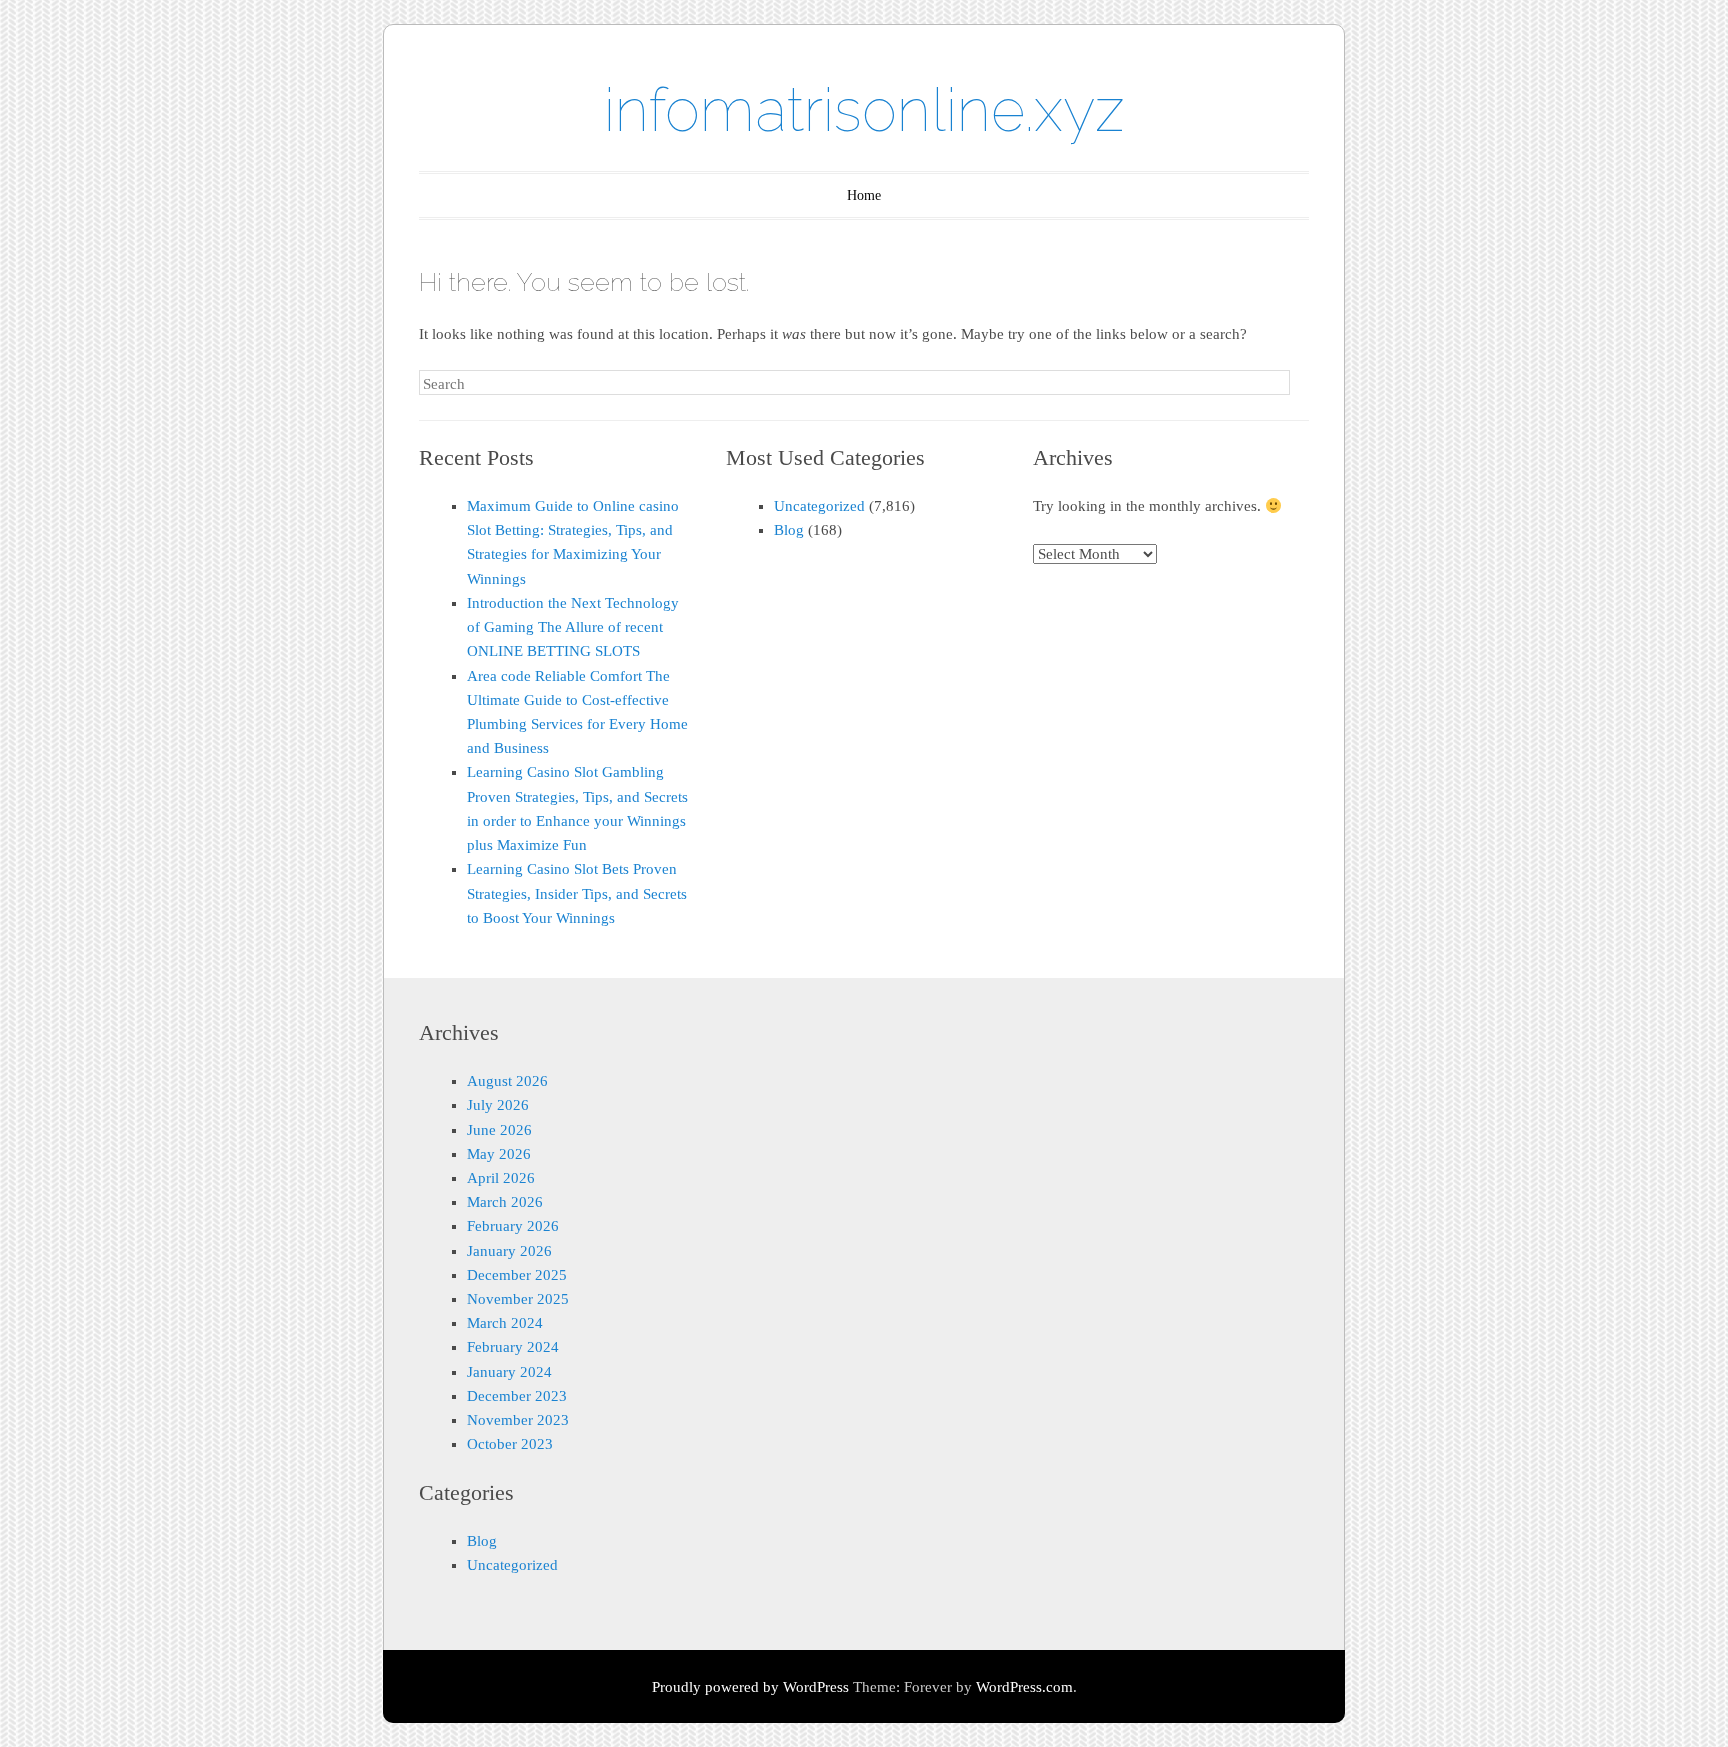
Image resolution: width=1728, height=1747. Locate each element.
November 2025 (518, 1299)
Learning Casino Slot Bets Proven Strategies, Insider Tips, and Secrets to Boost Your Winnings (577, 893)
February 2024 (513, 1347)
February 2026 (513, 1226)
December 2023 (517, 1396)
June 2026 (499, 1130)
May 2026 (499, 1154)
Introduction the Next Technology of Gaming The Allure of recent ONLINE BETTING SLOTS (573, 627)
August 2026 (507, 1081)
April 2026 (501, 1178)
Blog (789, 530)
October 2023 (510, 1444)
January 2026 (509, 1251)
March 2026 (505, 1202)
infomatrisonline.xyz (864, 110)
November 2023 (518, 1420)
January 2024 (509, 1372)
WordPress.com (1024, 1687)
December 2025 (517, 1275)
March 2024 (505, 1323)
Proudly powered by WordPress (750, 1687)
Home (864, 195)
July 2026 (498, 1105)
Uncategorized (819, 506)
